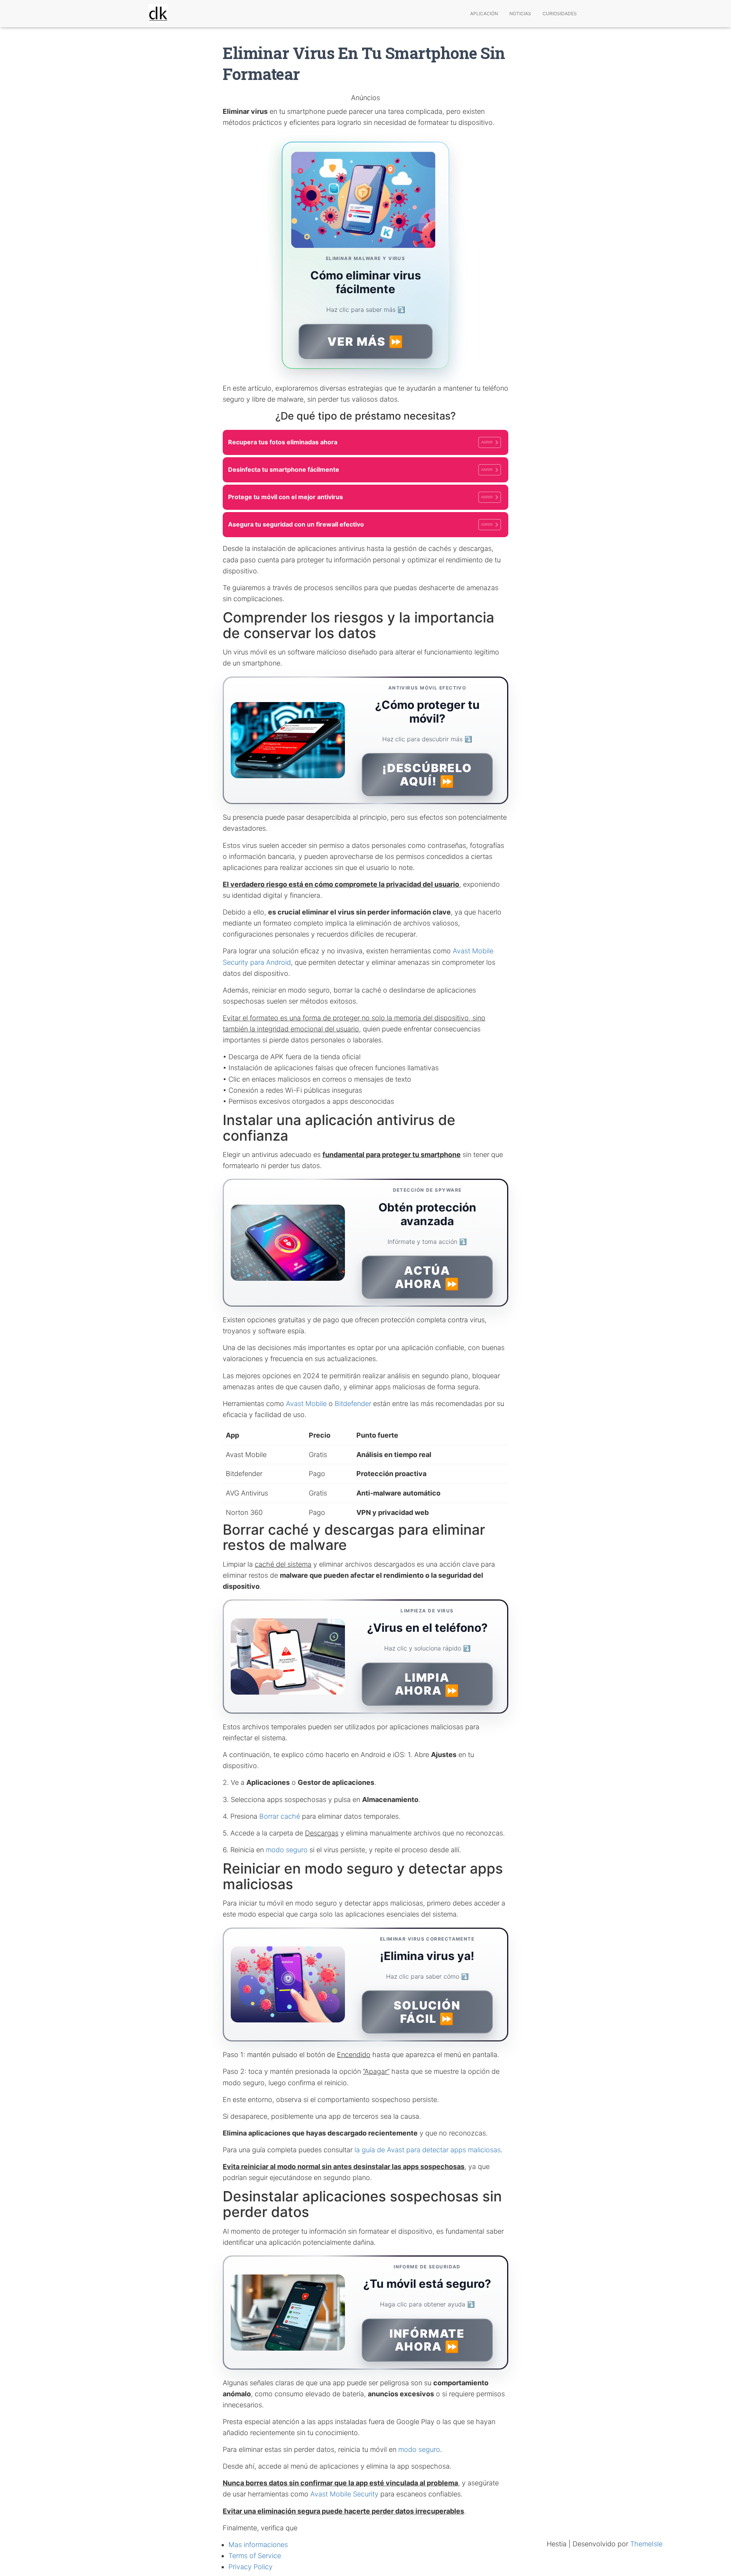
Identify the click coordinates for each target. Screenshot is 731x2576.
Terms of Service (255, 2556)
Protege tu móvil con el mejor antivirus (360, 497)
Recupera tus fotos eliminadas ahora (360, 442)
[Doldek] (158, 14)
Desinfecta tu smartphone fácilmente (360, 469)
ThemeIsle (646, 2544)
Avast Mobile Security (344, 2494)
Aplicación (484, 14)
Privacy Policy (251, 2567)
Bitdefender (353, 1404)
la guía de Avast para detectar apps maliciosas (428, 2150)
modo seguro (287, 1850)
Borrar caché (280, 1816)
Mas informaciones (258, 2545)
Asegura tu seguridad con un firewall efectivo (360, 524)
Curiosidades (560, 14)
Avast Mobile (306, 1404)
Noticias (520, 14)
